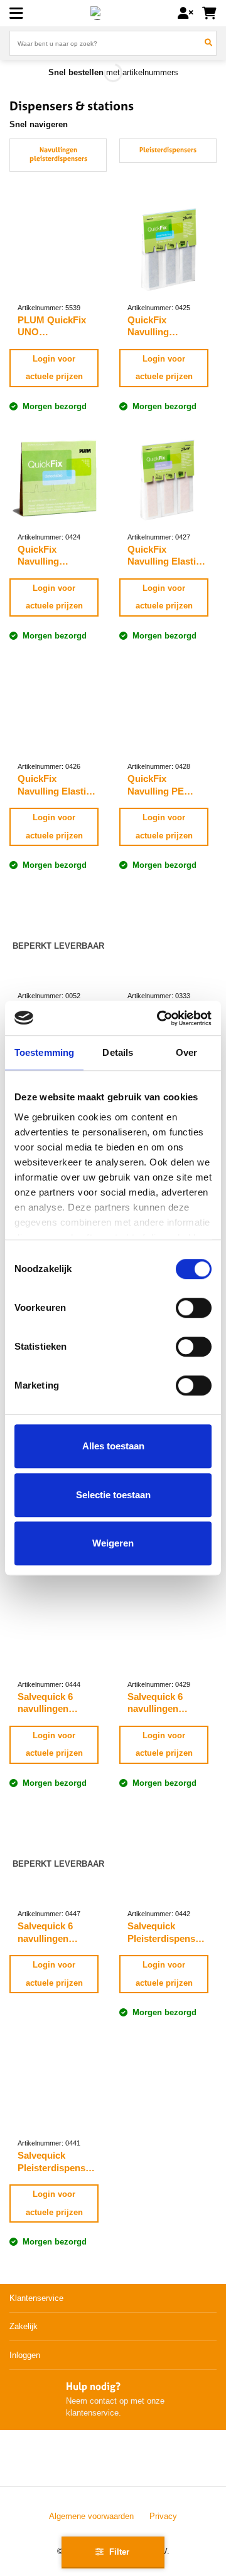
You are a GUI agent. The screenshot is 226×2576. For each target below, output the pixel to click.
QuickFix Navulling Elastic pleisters (54, 785)
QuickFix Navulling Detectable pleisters (41, 556)
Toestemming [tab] (44, 1052)
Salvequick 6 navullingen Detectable (45, 1703)
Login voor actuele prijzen (54, 368)
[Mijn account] (186, 13)
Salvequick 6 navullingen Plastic (155, 1703)
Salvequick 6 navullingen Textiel (45, 1932)
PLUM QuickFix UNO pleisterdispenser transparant (56, 326)
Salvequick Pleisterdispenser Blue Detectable (56, 2162)
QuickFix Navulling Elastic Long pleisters (164, 556)
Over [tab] (186, 1052)
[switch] (194, 1308)
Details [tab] (118, 1052)
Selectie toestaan (113, 1495)
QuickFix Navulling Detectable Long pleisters (163, 326)
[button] (17, 13)
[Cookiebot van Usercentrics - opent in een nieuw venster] (159, 1018)
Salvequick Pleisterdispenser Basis (166, 1932)
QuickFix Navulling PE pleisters (156, 785)
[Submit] (209, 43)
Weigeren (113, 1543)
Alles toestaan (113, 1446)
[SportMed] (97, 13)
